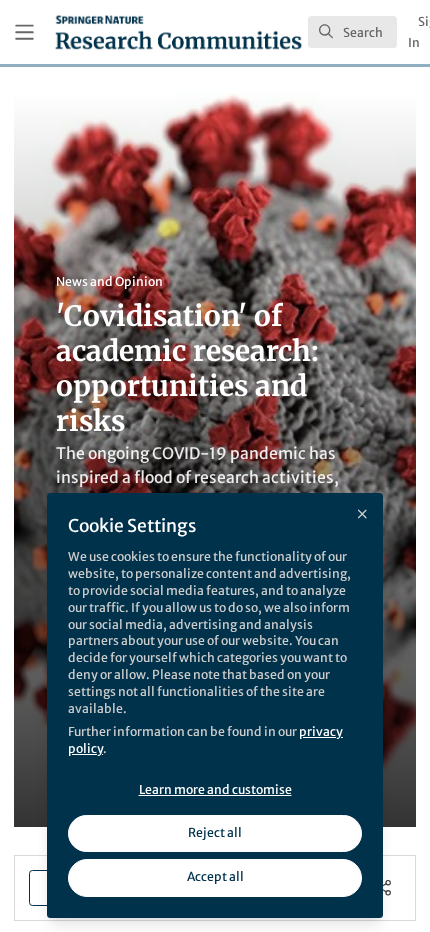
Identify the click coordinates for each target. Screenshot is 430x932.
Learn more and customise (215, 789)
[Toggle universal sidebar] (24, 32)
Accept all (215, 876)
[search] (352, 32)
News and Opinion (109, 281)
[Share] (383, 887)
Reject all (215, 832)
